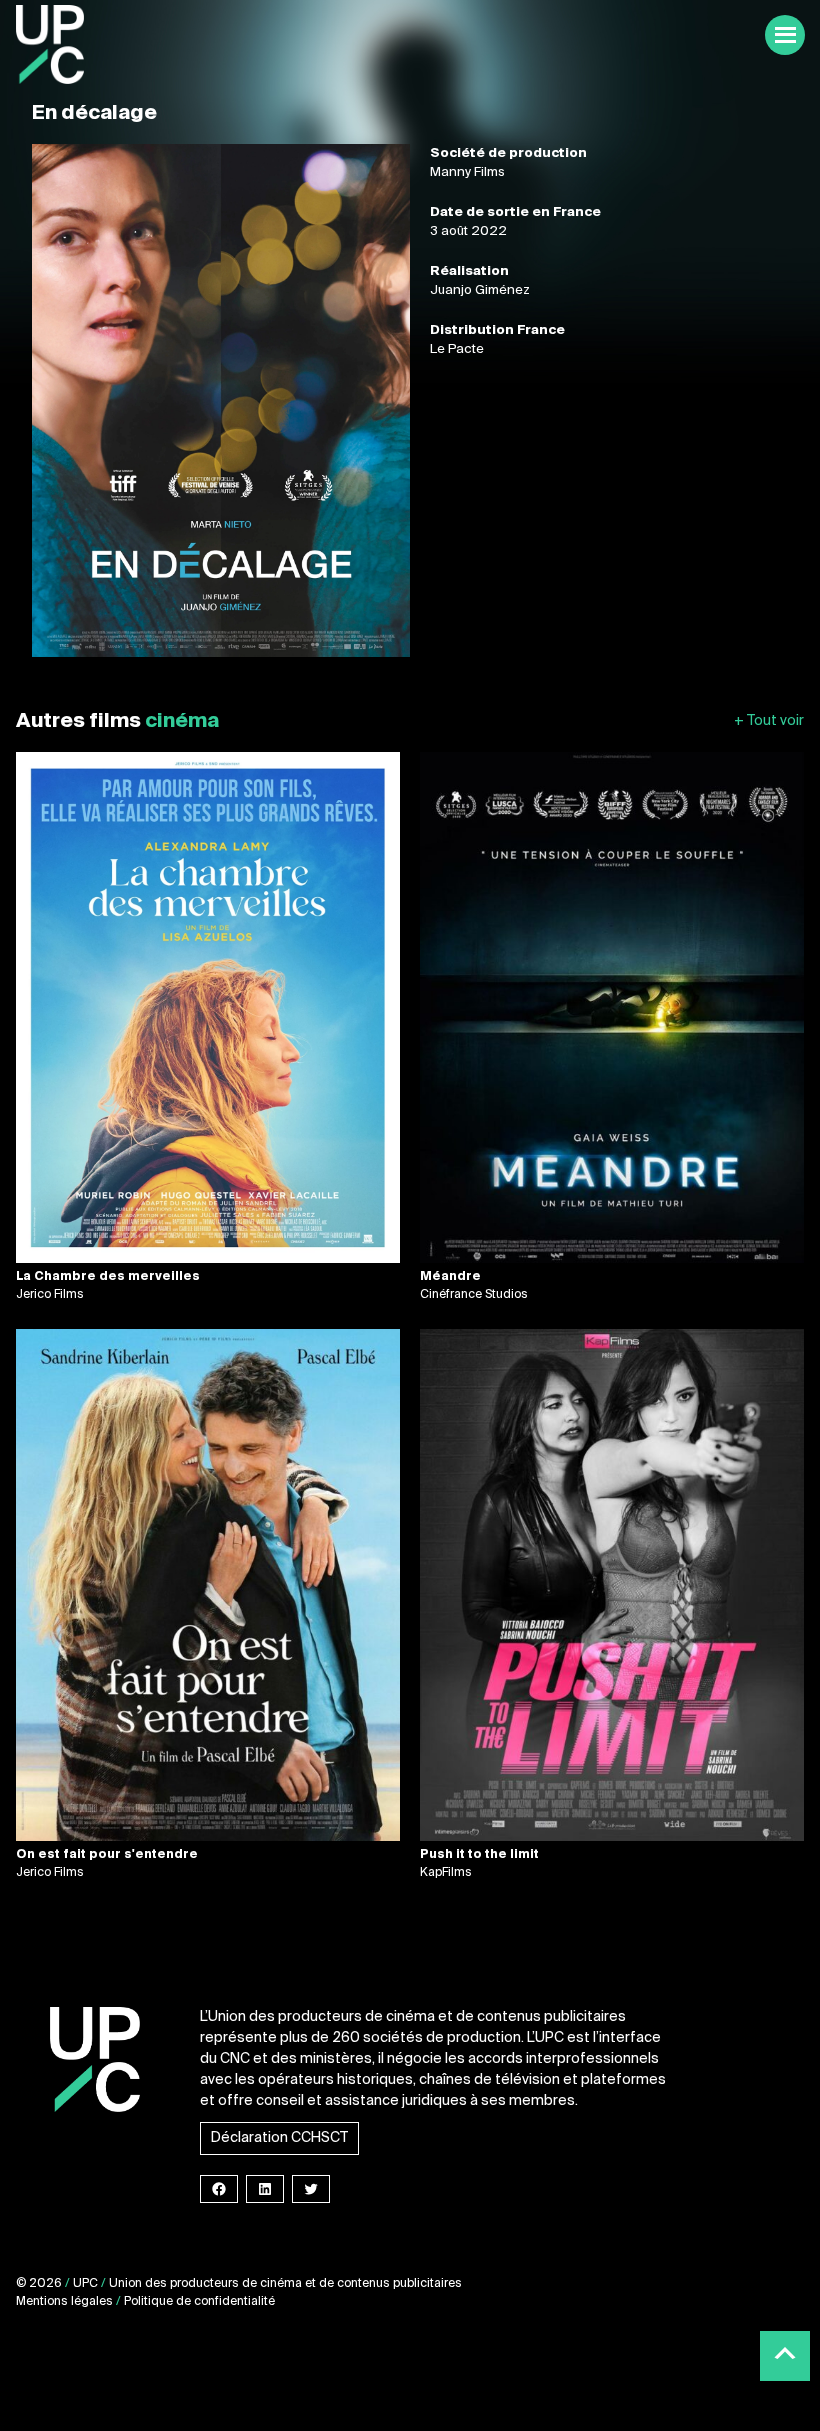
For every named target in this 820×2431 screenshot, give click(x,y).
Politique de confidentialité (199, 2302)
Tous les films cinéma (769, 721)
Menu (785, 35)
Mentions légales (64, 2302)
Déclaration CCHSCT (279, 2138)
